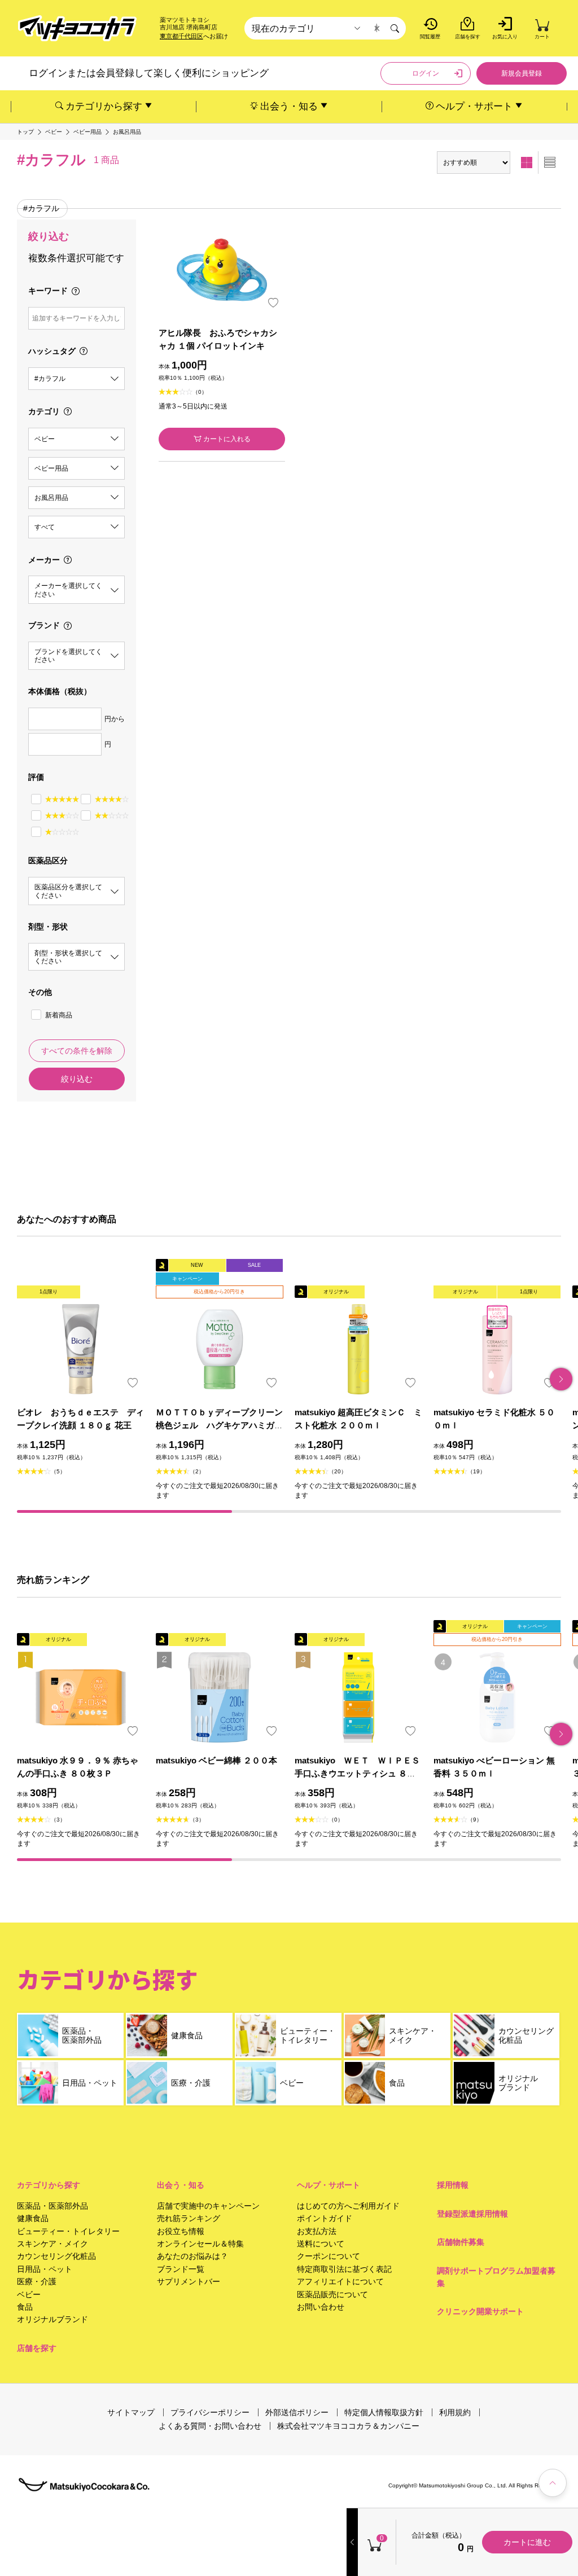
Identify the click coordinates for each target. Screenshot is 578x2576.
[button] (561, 1379)
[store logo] (77, 28)
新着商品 (59, 1015)
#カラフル (41, 208)
